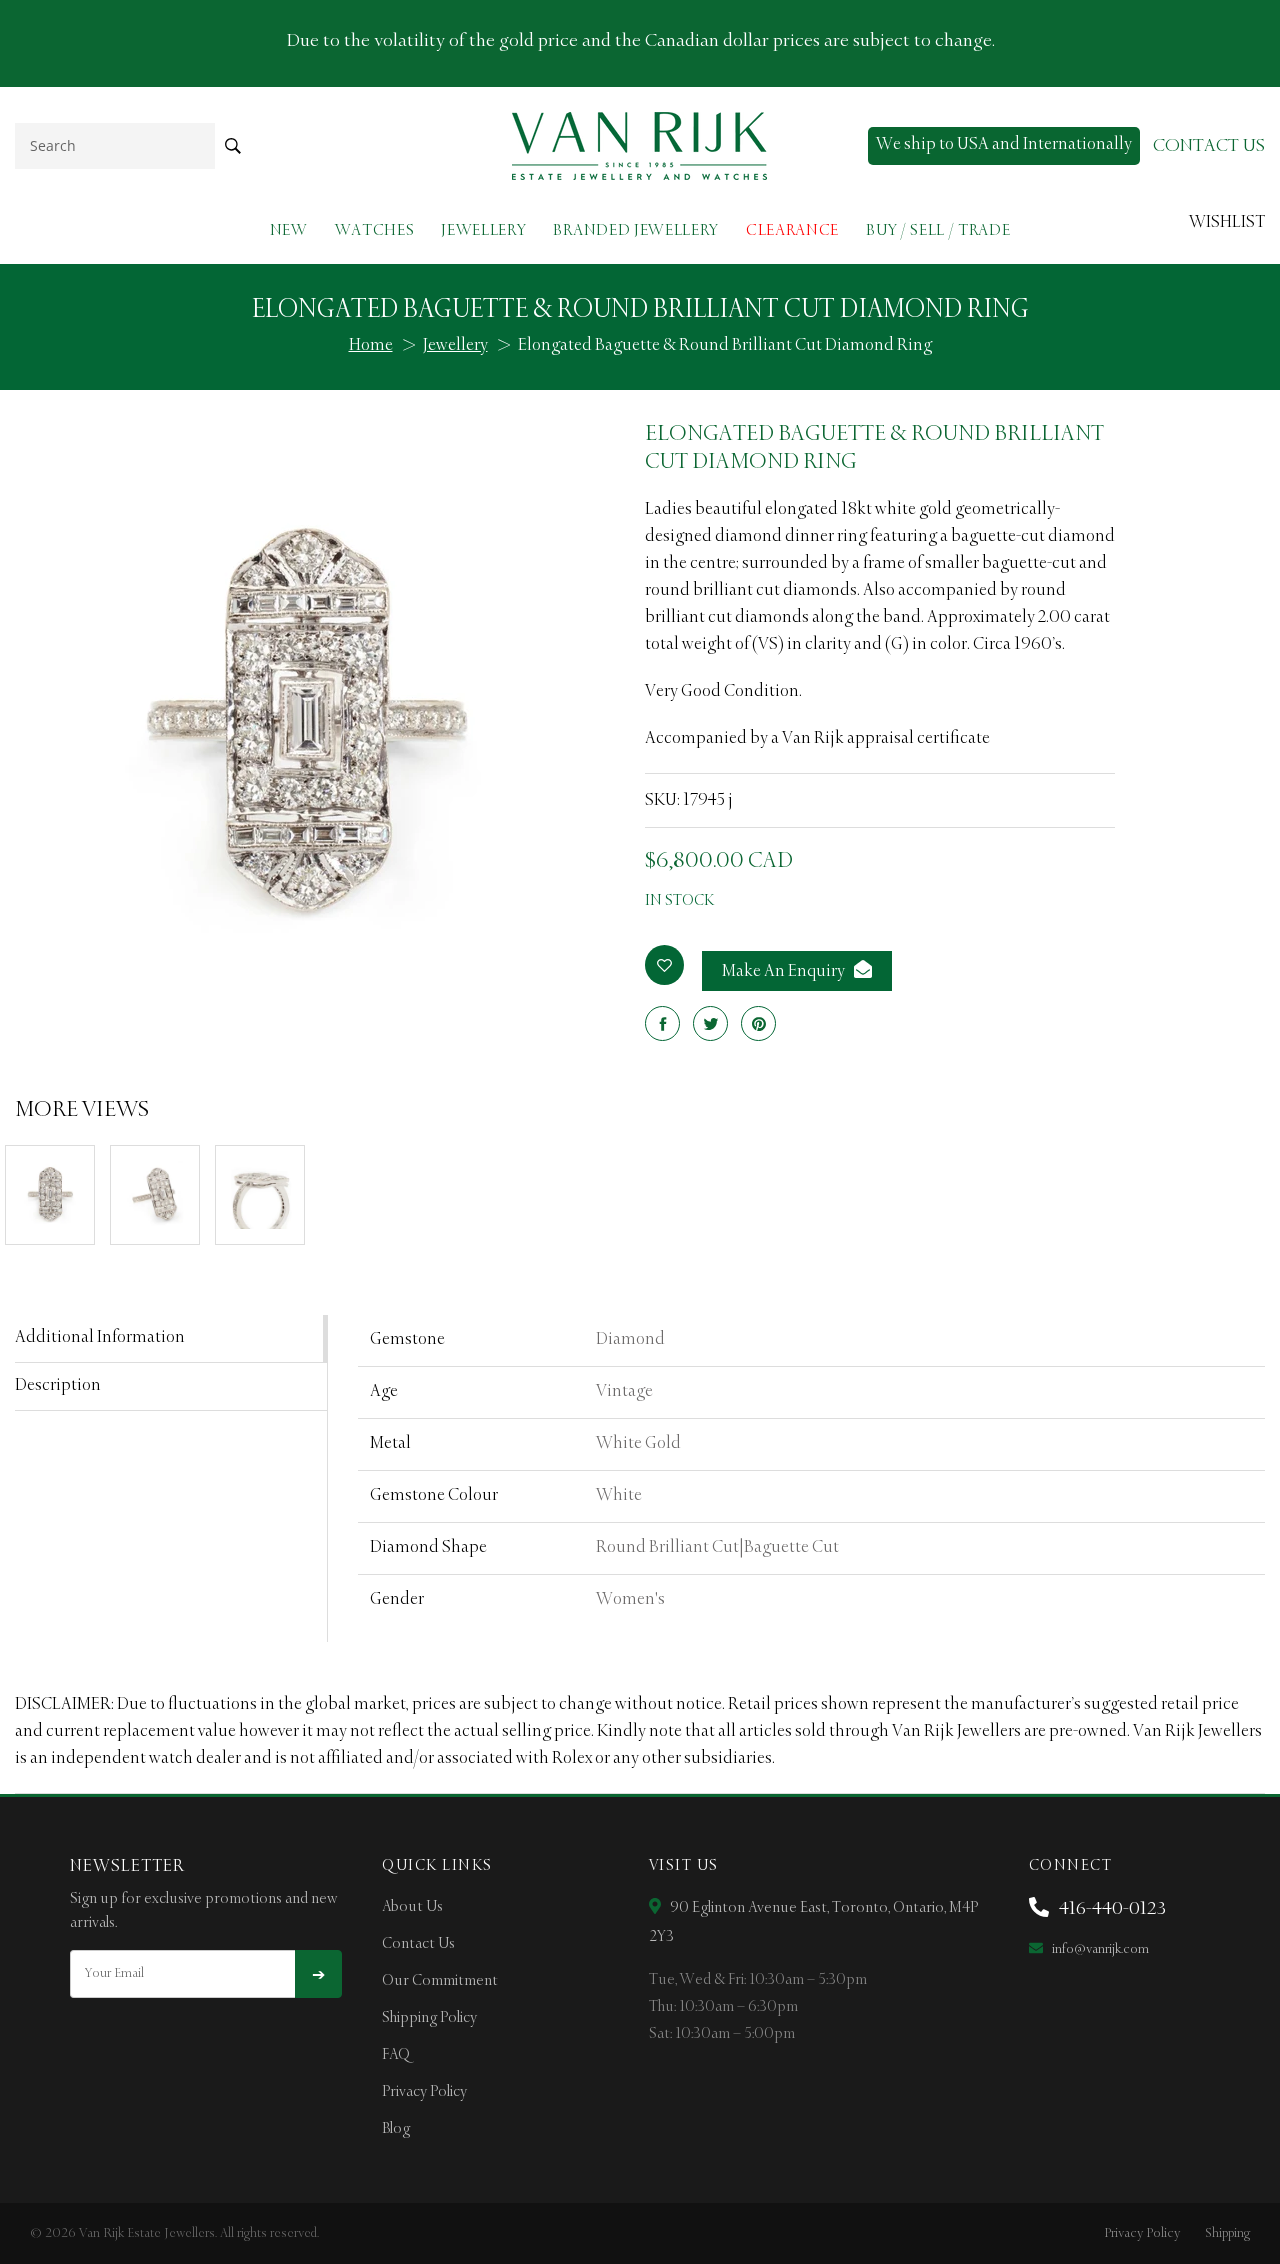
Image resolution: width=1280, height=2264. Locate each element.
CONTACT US (1209, 146)
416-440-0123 (1110, 1909)
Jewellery (483, 230)
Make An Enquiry (785, 972)
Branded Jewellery (636, 230)
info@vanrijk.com (1099, 1949)
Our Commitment (440, 1981)
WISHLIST (1227, 223)
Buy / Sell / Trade (938, 230)
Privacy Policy (424, 2092)
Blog (396, 2129)
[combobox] (115, 145)
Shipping (1227, 2233)
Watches (375, 230)
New (289, 230)
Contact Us (418, 1944)
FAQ (396, 2055)
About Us (412, 1907)
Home (371, 346)
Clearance (792, 230)
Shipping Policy (429, 2018)
